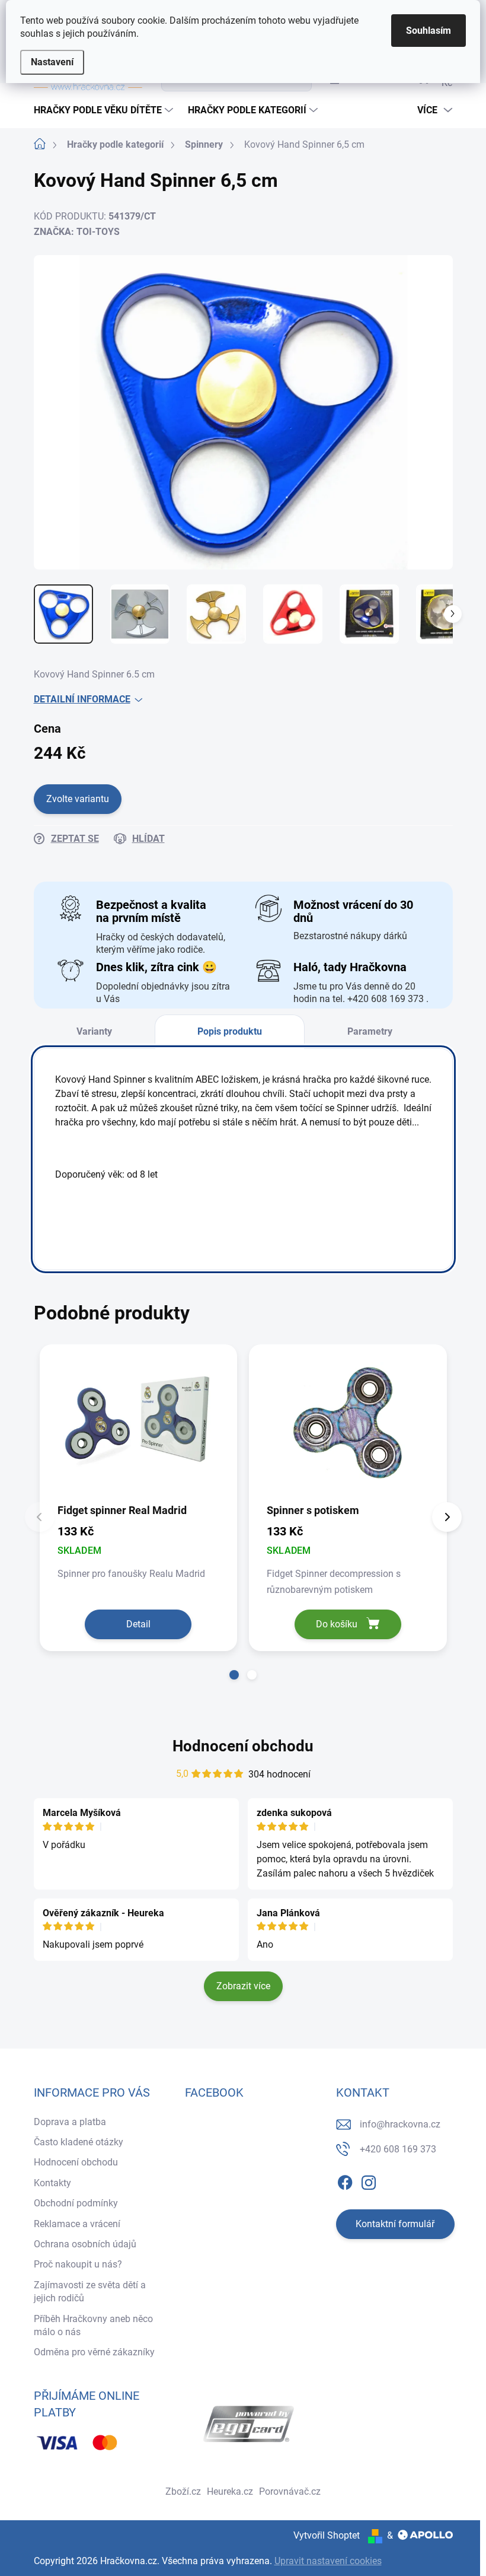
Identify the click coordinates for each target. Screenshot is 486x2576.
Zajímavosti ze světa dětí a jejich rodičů (90, 2292)
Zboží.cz (183, 2491)
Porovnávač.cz (290, 2491)
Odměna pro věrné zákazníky (94, 2352)
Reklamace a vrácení (77, 2224)
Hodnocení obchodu (243, 1746)
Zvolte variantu (78, 799)
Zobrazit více (243, 1986)
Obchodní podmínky (76, 2203)
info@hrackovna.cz (400, 2124)
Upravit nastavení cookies (328, 2561)
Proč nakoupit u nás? (78, 2264)
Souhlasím (429, 31)
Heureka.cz (230, 2491)
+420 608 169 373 (398, 2149)
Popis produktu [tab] (230, 1031)
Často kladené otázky (79, 2142)
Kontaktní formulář (395, 2224)
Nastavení (52, 62)
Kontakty (52, 2183)
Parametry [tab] (370, 1031)
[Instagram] (369, 2180)
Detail (138, 1624)
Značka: (77, 232)
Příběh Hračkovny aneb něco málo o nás (93, 2325)
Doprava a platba (70, 2122)
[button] (234, 1675)
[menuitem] (105, 110)
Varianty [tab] (94, 1031)
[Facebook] (345, 2180)
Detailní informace (82, 699)
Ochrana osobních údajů (85, 2244)
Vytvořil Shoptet (327, 2535)
